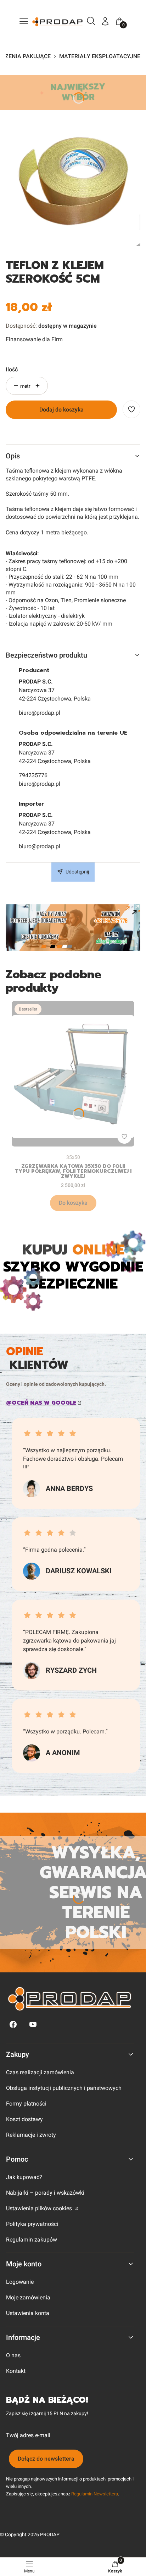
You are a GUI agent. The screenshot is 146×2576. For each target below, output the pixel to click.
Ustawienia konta (28, 2313)
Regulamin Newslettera (95, 2494)
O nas (13, 2355)
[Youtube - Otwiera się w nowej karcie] (33, 2024)
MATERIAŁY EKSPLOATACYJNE (100, 56)
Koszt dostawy (24, 2119)
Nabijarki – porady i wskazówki (45, 2193)
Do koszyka (73, 1203)
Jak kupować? (24, 2177)
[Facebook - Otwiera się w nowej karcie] (13, 2024)
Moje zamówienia (28, 2297)
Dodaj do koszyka (61, 410)
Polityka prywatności (32, 2224)
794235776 (33, 775)
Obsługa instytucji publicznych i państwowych (64, 2088)
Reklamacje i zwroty (31, 2135)
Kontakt (16, 2371)
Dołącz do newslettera (46, 2459)
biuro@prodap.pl (40, 713)
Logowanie (20, 2282)
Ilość (12, 369)
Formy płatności (26, 2104)
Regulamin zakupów (32, 2240)
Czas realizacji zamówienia (40, 2072)
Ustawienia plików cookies (40, 2208)
